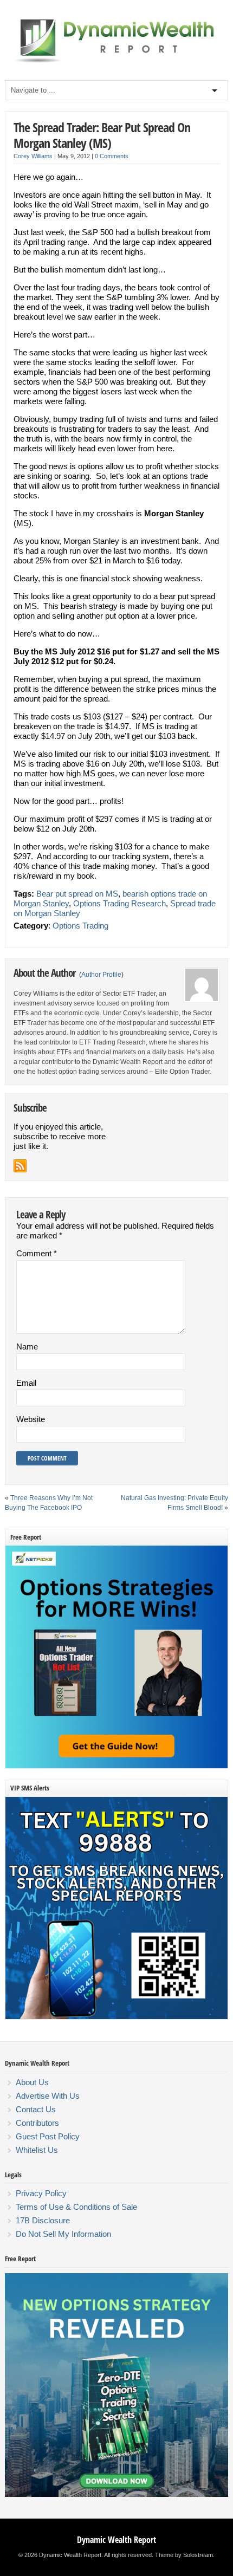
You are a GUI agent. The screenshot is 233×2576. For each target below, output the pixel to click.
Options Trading (80, 926)
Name (27, 1347)
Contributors (37, 2123)
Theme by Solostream (184, 2555)
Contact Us (36, 2109)
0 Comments (112, 156)
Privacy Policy (41, 2193)
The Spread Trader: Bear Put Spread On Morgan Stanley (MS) (102, 135)
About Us (32, 2082)
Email (26, 1383)
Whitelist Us (37, 2150)
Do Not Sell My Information (63, 2234)
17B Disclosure (43, 2220)
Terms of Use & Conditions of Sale (76, 2207)
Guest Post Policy (48, 2136)
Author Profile (101, 975)
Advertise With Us (48, 2096)
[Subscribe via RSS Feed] (20, 1166)
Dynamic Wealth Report (116, 2540)
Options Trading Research (119, 903)
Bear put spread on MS (77, 894)
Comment (37, 1253)
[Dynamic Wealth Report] (116, 62)
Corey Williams (33, 156)
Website (31, 1419)
